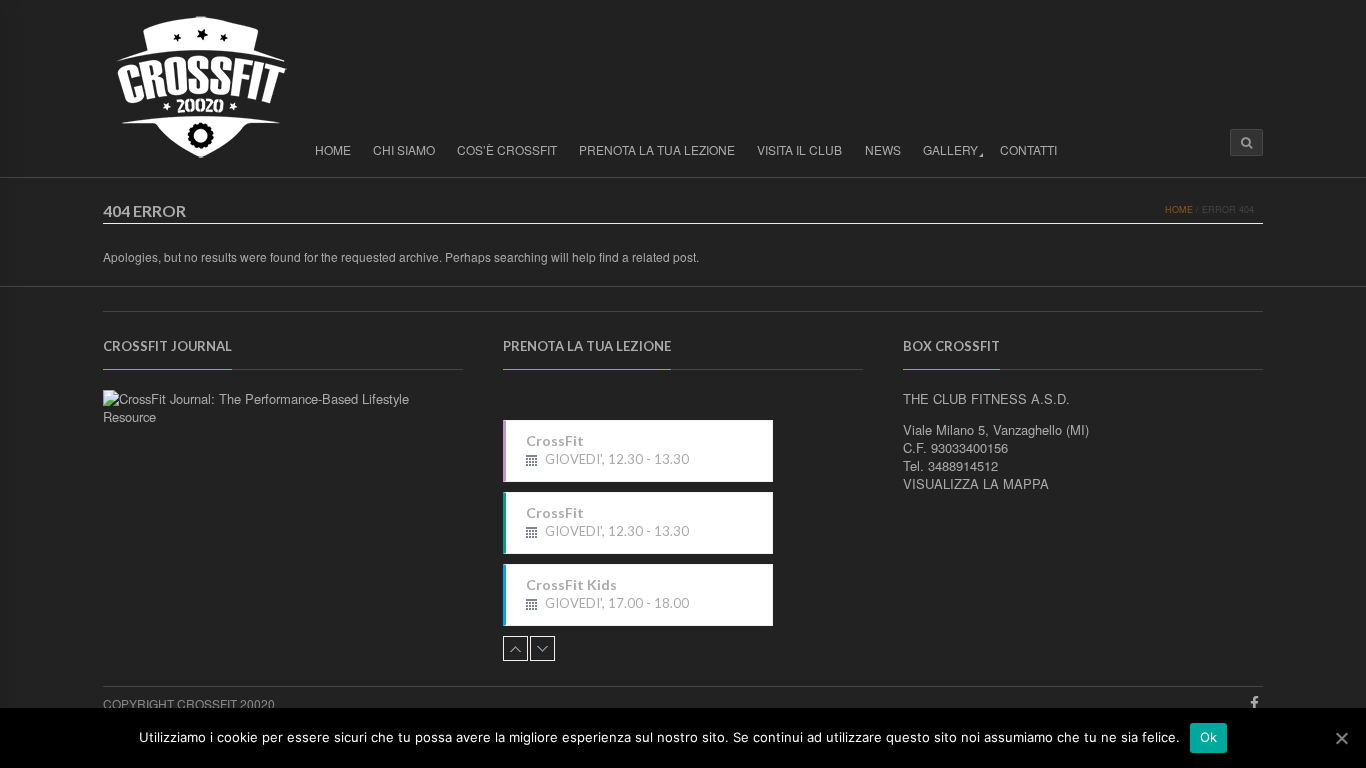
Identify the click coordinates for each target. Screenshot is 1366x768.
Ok (1209, 737)
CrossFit (607, 450)
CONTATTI (1028, 149)
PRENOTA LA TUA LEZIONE (657, 149)
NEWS (883, 149)
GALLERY (950, 149)
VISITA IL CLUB (799, 149)
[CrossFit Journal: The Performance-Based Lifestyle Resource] (283, 416)
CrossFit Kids (607, 594)
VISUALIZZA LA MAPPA (976, 483)
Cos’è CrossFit (507, 149)
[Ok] (1341, 738)
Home (333, 149)
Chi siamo (404, 149)
